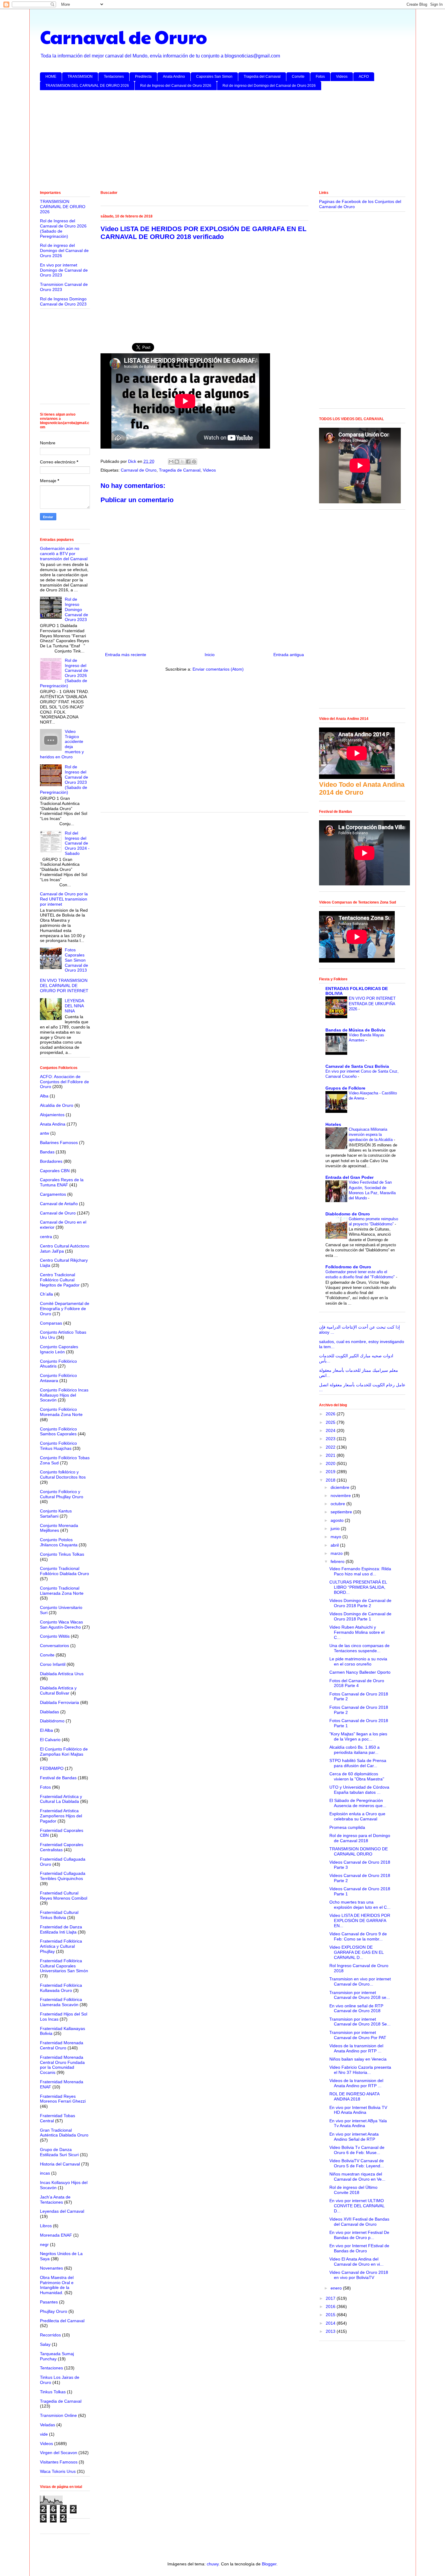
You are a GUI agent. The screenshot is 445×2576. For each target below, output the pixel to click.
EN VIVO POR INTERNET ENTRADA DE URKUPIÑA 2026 (372, 1004)
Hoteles (333, 1124)
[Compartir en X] (183, 462)
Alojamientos (52, 1115)
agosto (338, 1520)
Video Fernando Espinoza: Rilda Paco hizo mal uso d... (360, 1571)
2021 (331, 1455)
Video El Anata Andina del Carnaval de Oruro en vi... (356, 2262)
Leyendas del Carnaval (62, 2211)
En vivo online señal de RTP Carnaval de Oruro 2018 (356, 2008)
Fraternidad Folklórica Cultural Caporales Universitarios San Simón (64, 1966)
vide (44, 2434)
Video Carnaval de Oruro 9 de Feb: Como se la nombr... (358, 1936)
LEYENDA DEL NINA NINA (74, 1006)
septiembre (342, 1512)
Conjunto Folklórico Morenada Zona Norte (61, 1412)
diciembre (341, 1487)
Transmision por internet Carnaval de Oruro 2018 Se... (360, 2022)
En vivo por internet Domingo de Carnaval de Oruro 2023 (64, 270)
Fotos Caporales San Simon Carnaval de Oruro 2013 (76, 960)
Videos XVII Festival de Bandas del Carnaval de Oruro (359, 2222)
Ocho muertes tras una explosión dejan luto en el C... (360, 1905)
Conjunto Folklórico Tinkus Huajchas (58, 1446)
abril (335, 1545)
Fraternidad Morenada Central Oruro (62, 2045)
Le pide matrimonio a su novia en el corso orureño (358, 1661)
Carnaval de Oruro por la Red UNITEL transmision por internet (64, 899)
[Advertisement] (222, 142)
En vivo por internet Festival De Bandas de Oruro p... (359, 2235)
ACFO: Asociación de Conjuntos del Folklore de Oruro (64, 1082)
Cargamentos (53, 1194)
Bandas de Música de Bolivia (355, 1030)
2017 (331, 2298)
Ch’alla (46, 1294)
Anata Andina (53, 1124)
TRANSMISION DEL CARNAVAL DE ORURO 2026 (87, 86)
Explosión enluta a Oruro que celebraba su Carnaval (357, 1816)
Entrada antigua (289, 655)
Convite (298, 77)
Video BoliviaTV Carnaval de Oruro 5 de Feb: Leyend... (357, 2163)
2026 (331, 1414)
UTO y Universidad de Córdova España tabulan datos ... (359, 1790)
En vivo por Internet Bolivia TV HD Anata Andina (358, 2110)
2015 (331, 2315)
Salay (45, 2344)
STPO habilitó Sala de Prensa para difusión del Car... (358, 1763)
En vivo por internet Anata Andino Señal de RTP (354, 2137)
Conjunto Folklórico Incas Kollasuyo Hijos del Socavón (64, 1395)
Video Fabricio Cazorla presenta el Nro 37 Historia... (360, 2070)
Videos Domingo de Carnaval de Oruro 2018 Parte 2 (360, 1603)
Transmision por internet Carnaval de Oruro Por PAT (358, 2035)
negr (44, 2244)
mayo (336, 1537)
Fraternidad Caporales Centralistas (62, 1847)
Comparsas (51, 1323)
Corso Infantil (53, 1664)
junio (336, 1528)
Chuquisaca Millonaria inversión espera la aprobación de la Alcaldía (371, 1135)
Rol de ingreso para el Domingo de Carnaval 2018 (360, 1838)
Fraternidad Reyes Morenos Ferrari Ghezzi (63, 2099)
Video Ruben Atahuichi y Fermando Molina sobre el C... (357, 1632)
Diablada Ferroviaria (59, 1702)
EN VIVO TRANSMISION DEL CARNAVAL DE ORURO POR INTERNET (64, 986)
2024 (331, 1430)
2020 (331, 1463)
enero (337, 2288)
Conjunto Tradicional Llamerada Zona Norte (62, 1591)
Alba (44, 1096)
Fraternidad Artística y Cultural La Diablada (61, 1799)
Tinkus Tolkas (53, 2392)
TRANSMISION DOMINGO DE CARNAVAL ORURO (359, 1851)
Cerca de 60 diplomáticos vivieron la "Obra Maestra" (357, 1776)
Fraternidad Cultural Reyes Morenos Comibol (64, 1896)
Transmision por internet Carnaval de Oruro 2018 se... (360, 1995)
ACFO (364, 77)
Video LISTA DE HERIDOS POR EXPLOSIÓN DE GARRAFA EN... (360, 1921)
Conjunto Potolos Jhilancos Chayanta (59, 1542)
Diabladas (49, 1712)
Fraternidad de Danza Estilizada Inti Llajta (61, 1929)
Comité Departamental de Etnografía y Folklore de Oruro (65, 1309)
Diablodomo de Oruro (348, 1214)
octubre (338, 1504)
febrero (338, 1561)
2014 (331, 2323)
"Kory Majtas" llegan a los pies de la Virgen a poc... (358, 1736)
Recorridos (50, 2335)
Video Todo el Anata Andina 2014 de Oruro (362, 788)
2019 (331, 1472)
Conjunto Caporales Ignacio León (59, 1349)
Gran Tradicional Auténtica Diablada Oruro (64, 2133)
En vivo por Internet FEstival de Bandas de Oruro (359, 2248)
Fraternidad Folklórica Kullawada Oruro (61, 1988)
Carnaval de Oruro (124, 37)
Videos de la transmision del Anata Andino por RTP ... (356, 2048)
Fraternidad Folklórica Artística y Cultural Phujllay (61, 1946)
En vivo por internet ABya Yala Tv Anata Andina (358, 2123)
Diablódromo (52, 1721)
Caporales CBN (55, 1171)
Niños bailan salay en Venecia (358, 2059)
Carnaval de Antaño (59, 1204)
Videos (342, 77)
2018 (331, 1480)
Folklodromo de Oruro (348, 1267)
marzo (337, 1553)
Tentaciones (114, 77)
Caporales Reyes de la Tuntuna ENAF (62, 1182)
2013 (331, 2331)
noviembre (341, 1496)
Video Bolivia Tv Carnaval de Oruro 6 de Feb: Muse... (357, 2150)
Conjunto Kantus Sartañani (56, 1514)
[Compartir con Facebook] (188, 462)
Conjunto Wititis (55, 1636)
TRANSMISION (80, 77)
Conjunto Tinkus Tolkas (62, 1554)
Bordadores (51, 1161)
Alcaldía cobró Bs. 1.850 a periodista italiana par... (354, 1750)
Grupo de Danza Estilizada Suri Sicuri (59, 2152)
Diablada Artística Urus (62, 1674)
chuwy (213, 2564)
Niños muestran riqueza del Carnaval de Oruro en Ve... (357, 2177)
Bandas (47, 1152)
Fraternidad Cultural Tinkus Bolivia (59, 1915)
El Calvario (50, 1740)
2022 (331, 1447)
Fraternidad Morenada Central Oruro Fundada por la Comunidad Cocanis (62, 2065)
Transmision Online (58, 2415)
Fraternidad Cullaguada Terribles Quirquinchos (63, 1876)
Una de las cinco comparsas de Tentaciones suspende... (359, 1648)
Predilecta (143, 77)
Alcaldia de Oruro (57, 1105)
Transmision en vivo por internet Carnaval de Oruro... (360, 1981)
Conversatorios (54, 1646)
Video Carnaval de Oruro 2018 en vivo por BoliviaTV (359, 2275)
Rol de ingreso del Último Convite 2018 (353, 2190)
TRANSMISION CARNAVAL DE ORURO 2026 (63, 207)
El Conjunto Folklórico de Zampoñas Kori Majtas (64, 1752)
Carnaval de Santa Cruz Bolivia (357, 1066)
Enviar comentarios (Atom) (218, 669)
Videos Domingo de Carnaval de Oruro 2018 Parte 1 (360, 1616)
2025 (331, 1422)
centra (46, 1237)
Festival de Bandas (58, 1778)
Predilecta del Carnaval (62, 2321)
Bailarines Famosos (59, 1143)
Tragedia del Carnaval (262, 77)
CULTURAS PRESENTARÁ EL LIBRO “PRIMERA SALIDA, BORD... (358, 1587)
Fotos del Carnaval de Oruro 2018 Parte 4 (357, 1683)
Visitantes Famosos (59, 2462)
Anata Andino (174, 77)
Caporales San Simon (214, 77)
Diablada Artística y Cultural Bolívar (58, 1690)
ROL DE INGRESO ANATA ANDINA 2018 (354, 2096)
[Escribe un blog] (177, 462)
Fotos (320, 77)
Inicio (210, 655)
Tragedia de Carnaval (180, 470)
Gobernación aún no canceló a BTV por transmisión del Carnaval (64, 554)
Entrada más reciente (126, 655)
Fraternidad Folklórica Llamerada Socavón (61, 2002)
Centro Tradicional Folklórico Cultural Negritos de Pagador (60, 1280)
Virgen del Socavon (59, 2453)
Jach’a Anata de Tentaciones (55, 2200)
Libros (46, 2226)
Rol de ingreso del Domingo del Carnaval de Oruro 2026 (269, 86)
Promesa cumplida (347, 1827)
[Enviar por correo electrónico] (171, 462)
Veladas (48, 2425)
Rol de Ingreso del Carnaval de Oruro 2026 (176, 86)
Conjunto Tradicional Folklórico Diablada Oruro (64, 1571)
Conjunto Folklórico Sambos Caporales (58, 1432)
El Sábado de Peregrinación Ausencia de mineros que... (358, 1803)
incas (45, 2173)
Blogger (269, 2564)
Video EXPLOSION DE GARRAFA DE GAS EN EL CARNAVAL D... (356, 1952)
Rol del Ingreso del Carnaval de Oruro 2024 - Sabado (77, 843)
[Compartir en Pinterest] (194, 462)
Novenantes (51, 2268)
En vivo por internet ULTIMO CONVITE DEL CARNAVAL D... (357, 2206)
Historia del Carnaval (60, 2164)
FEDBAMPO (52, 1768)
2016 (331, 2306)
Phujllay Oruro (54, 2311)
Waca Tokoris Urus (58, 2471)
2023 (331, 1439)
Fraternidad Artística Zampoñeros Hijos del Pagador (61, 1816)
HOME (51, 77)
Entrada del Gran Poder (349, 1177)
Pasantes (49, 2302)
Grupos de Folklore (345, 1088)
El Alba (46, 1730)
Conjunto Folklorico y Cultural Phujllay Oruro (62, 1494)
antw (44, 1133)
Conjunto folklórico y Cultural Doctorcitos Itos (63, 1474)
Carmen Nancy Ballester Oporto (360, 1672)
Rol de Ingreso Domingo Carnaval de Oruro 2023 (63, 301)
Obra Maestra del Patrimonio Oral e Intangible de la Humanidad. (57, 2285)
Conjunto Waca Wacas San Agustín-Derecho (61, 1625)
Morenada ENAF (56, 2235)
